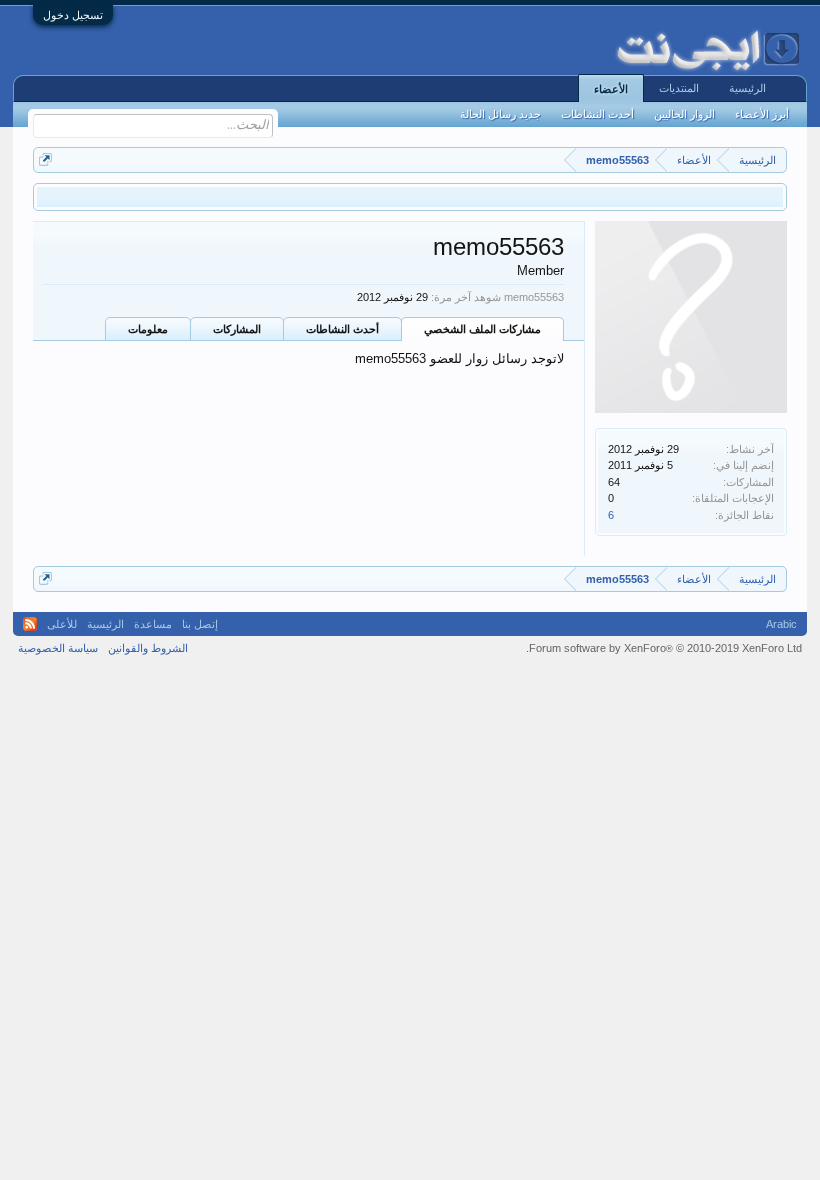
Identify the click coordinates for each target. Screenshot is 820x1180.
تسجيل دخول (73, 15)
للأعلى (62, 624)
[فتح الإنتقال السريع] (45, 159)
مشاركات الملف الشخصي (482, 329)
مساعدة (153, 624)
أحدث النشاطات (342, 329)
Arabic (781, 624)
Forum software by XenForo (664, 648)
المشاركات (237, 329)
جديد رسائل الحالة (500, 114)
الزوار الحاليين (684, 114)
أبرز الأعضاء (762, 114)
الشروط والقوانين (148, 648)
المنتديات (679, 88)
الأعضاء (611, 89)
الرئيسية (747, 88)
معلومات (148, 329)
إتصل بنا (200, 624)
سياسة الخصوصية (58, 648)
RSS (30, 624)
